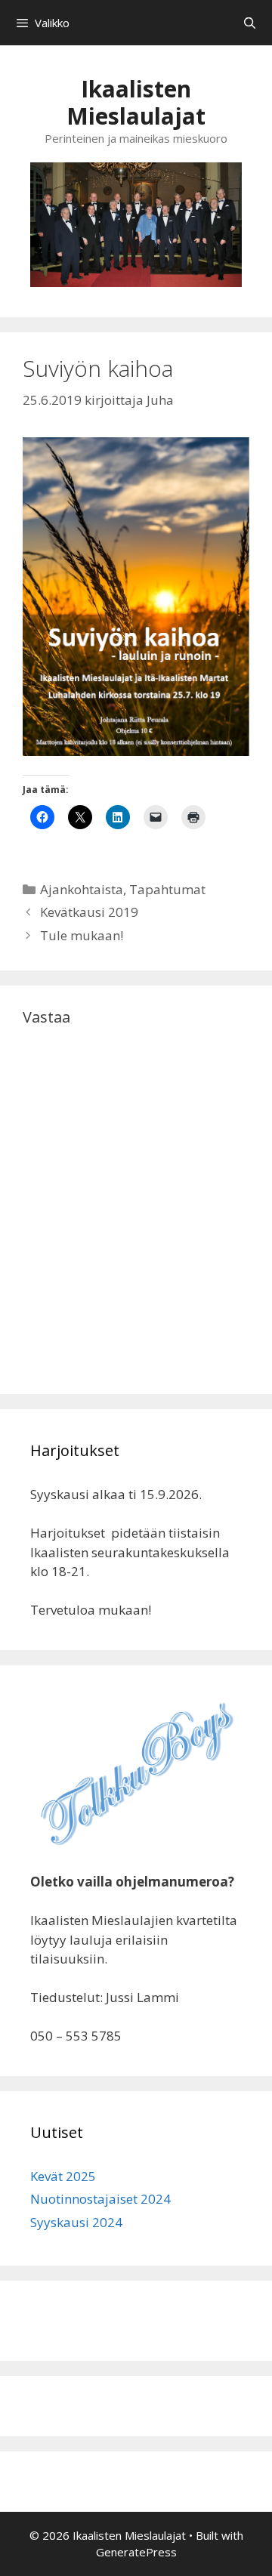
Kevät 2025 (63, 2176)
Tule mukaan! (82, 935)
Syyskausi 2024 (76, 2222)
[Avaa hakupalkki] (250, 23)
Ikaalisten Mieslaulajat (136, 102)
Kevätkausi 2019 (89, 912)
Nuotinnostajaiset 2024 (100, 2199)
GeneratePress (136, 2552)
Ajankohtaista (82, 889)
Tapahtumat (167, 889)
